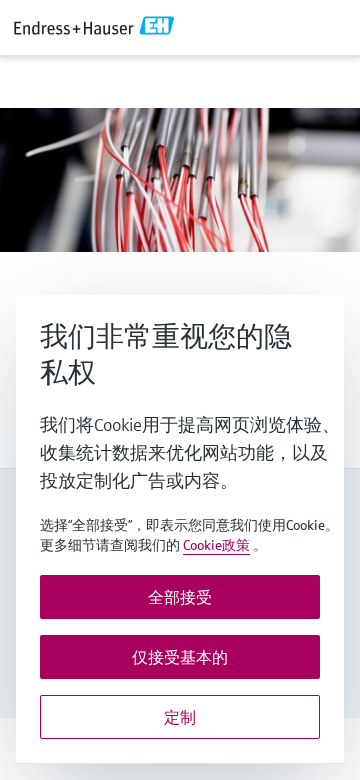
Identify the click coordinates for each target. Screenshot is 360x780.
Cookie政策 (216, 545)
